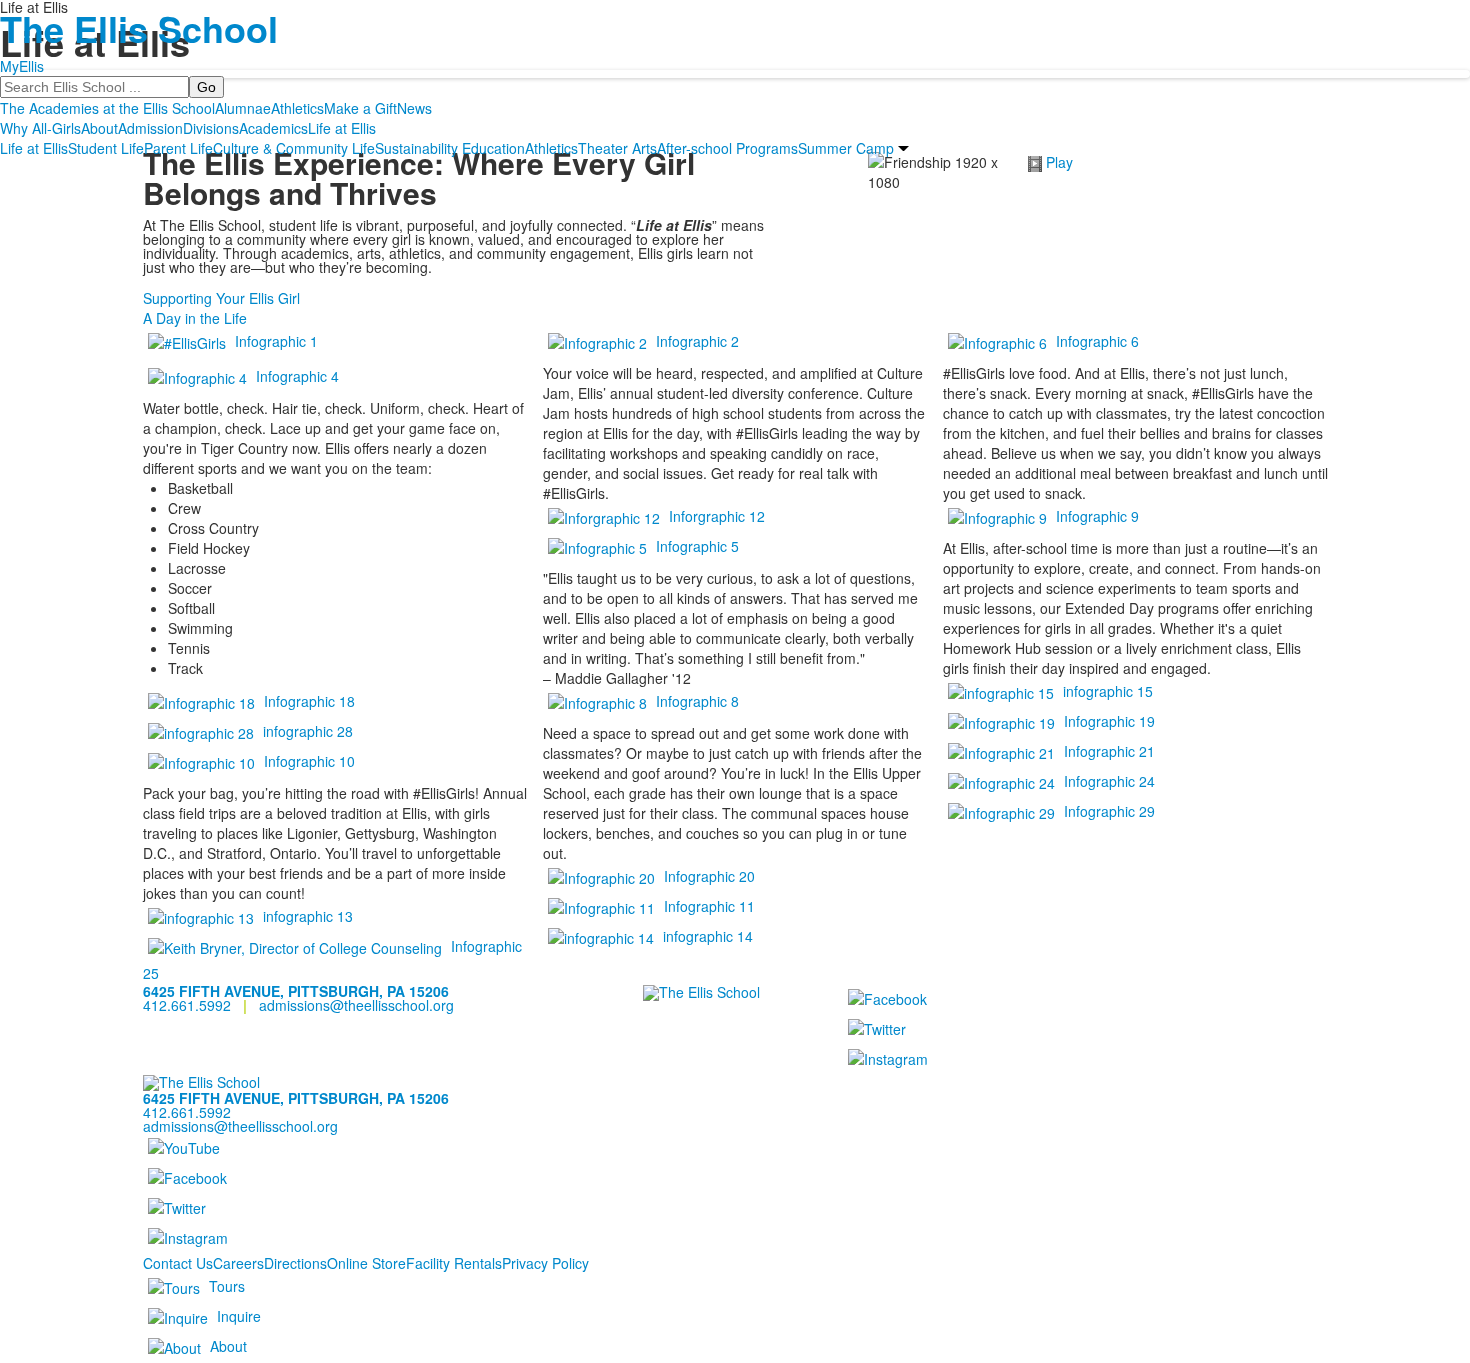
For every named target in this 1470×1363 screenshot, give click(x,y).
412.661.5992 (187, 1005)
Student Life (106, 148)
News (414, 108)
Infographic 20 (709, 876)
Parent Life (178, 148)
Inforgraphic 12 (717, 516)
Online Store (366, 1263)
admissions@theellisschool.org (356, 1005)
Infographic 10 (309, 761)
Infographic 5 (697, 546)
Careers (238, 1263)
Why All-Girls (40, 128)
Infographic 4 (297, 376)
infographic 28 (308, 731)
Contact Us (178, 1263)
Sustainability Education (450, 148)
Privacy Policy (545, 1263)
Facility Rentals (454, 1263)
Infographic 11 (709, 906)
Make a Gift (360, 108)
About (99, 128)
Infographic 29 (1109, 811)
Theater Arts (617, 148)
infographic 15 (1108, 691)
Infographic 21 (1109, 751)
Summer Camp (846, 148)
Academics (273, 128)
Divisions (211, 128)
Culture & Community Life (294, 148)
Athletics (297, 108)
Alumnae (243, 108)
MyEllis (22, 66)
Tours (227, 1286)
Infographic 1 (276, 341)
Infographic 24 (1109, 781)
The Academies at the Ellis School (107, 108)
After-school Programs (727, 148)
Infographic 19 (1109, 721)
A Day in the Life (195, 318)
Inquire (239, 1316)
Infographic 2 (697, 341)
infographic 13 (308, 916)
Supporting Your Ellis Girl (221, 298)
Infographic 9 (1097, 516)
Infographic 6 (1097, 341)
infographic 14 (708, 936)
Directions (295, 1263)
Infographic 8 (697, 701)
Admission (150, 128)
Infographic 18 (309, 701)
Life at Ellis (342, 128)
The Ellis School (139, 28)
